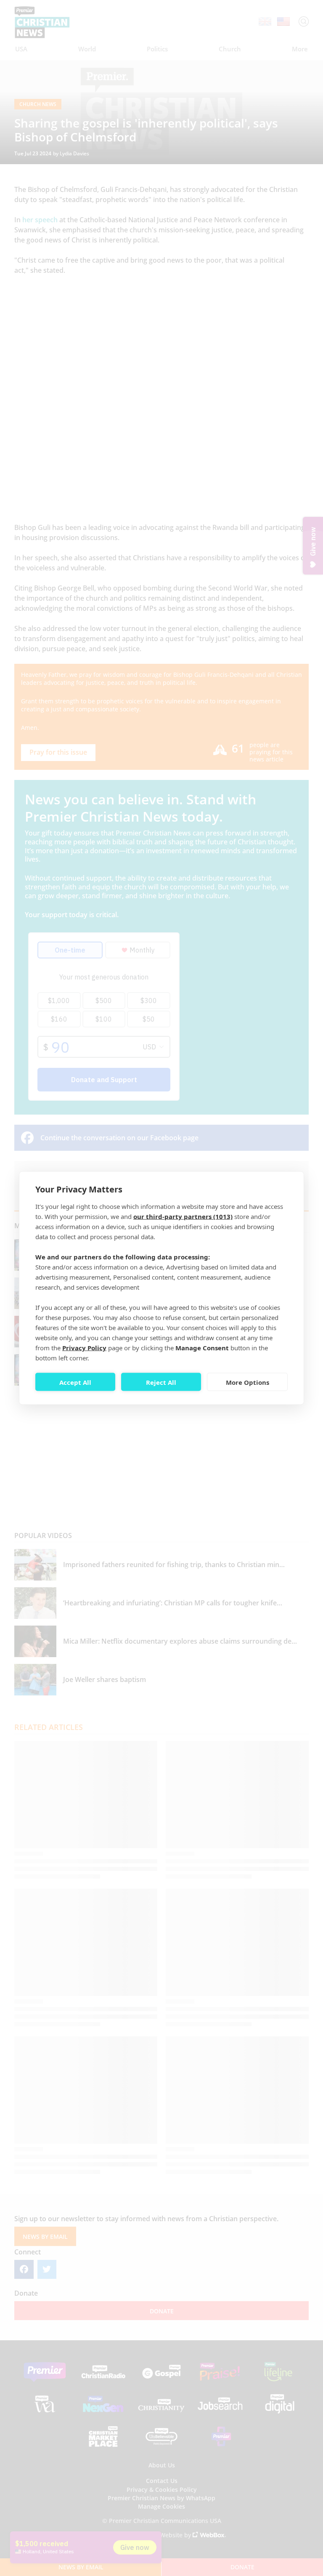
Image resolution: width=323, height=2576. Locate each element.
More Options (248, 1382)
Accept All (75, 1382)
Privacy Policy (84, 1348)
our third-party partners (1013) (183, 1216)
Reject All (161, 1382)
